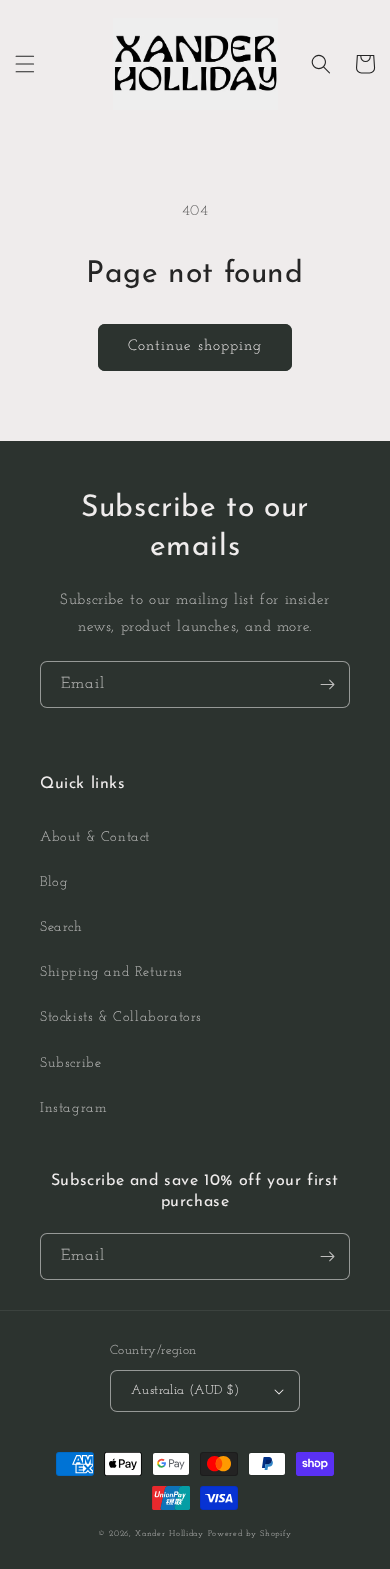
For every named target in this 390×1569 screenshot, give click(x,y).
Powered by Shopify (250, 1534)
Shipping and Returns (111, 972)
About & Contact (95, 837)
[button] (25, 64)
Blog (54, 882)
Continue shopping (195, 346)
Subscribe (70, 1063)
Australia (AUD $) (185, 1390)
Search (61, 927)
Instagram (73, 1108)
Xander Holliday (169, 1534)
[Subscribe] (327, 684)
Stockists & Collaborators (121, 1017)
